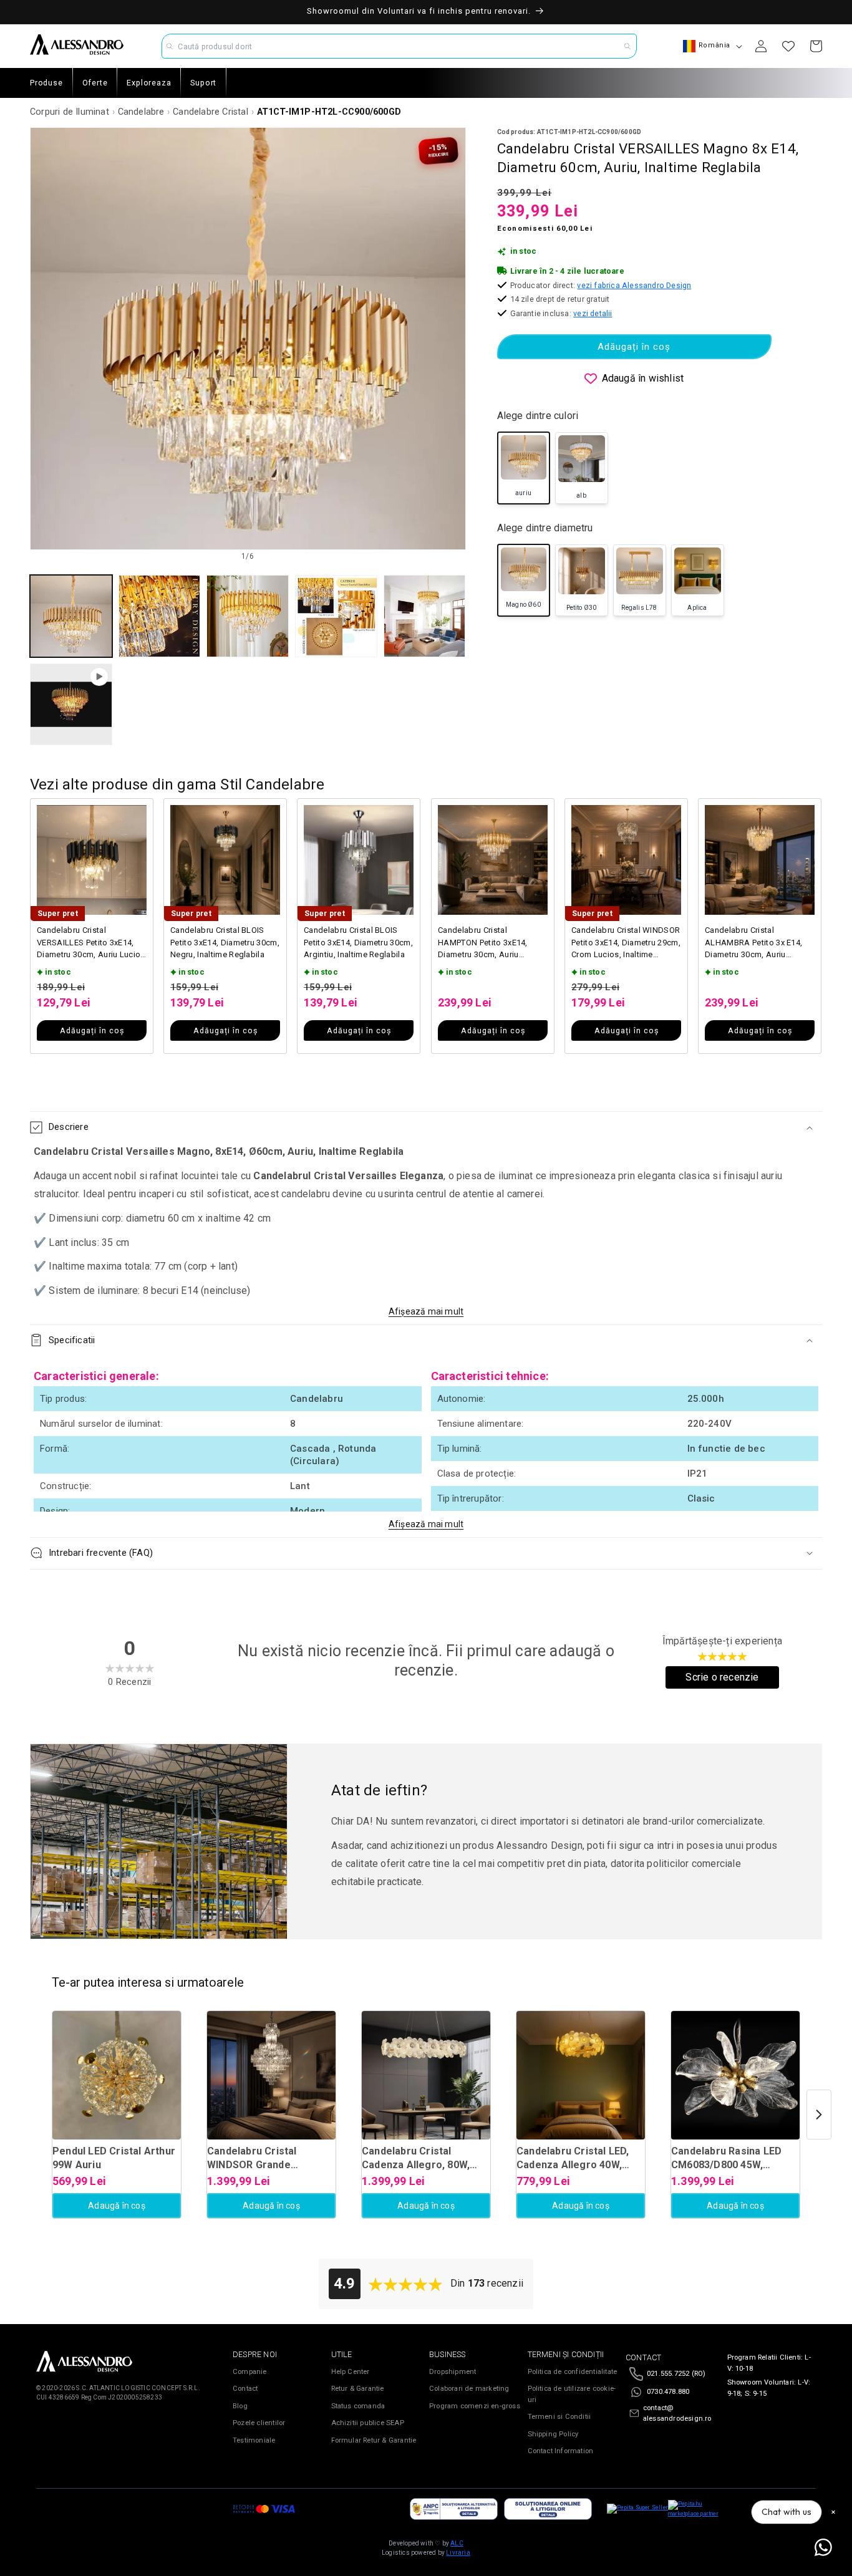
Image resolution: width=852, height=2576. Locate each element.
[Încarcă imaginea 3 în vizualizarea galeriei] (248, 616)
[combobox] (399, 46)
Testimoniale (254, 2440)
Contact (245, 2389)
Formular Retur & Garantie (374, 2440)
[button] (426, 1127)
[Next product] (819, 2115)
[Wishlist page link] (788, 46)
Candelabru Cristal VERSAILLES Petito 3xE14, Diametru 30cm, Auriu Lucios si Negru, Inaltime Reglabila (91, 943)
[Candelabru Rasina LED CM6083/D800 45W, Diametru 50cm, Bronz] (735, 2075)
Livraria (458, 2553)
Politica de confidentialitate (573, 2372)
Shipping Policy (553, 2434)
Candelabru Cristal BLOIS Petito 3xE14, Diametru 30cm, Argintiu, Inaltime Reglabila (358, 942)
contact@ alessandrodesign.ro (677, 2414)
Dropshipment (453, 2372)
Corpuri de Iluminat (70, 112)
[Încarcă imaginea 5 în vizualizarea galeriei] (425, 616)
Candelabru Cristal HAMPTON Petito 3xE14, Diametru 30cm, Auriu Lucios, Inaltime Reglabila (486, 943)
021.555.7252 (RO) (676, 2374)
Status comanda (358, 2406)
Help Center (351, 2372)
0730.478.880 (668, 2392)
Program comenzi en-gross (475, 2406)
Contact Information (561, 2451)
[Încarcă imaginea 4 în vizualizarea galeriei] (336, 616)
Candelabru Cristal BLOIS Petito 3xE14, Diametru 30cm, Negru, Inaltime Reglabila (225, 942)
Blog (240, 2406)
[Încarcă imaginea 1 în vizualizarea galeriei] (71, 616)
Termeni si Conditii (559, 2417)
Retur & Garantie (358, 2389)
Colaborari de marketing (469, 2389)
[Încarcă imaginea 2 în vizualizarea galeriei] (160, 616)
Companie (250, 2372)
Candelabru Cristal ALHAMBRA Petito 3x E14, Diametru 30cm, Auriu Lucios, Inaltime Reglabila (753, 943)
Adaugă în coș (117, 2206)
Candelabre (141, 112)
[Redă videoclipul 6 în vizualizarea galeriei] (71, 705)
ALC (457, 2543)
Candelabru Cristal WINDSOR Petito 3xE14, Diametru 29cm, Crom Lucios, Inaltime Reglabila (626, 943)
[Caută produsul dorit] (627, 46)
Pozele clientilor (259, 2423)
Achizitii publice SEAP (368, 2423)
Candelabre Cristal (211, 112)
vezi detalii (593, 313)
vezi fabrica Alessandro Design (634, 285)
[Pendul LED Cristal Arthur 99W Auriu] (117, 2075)
